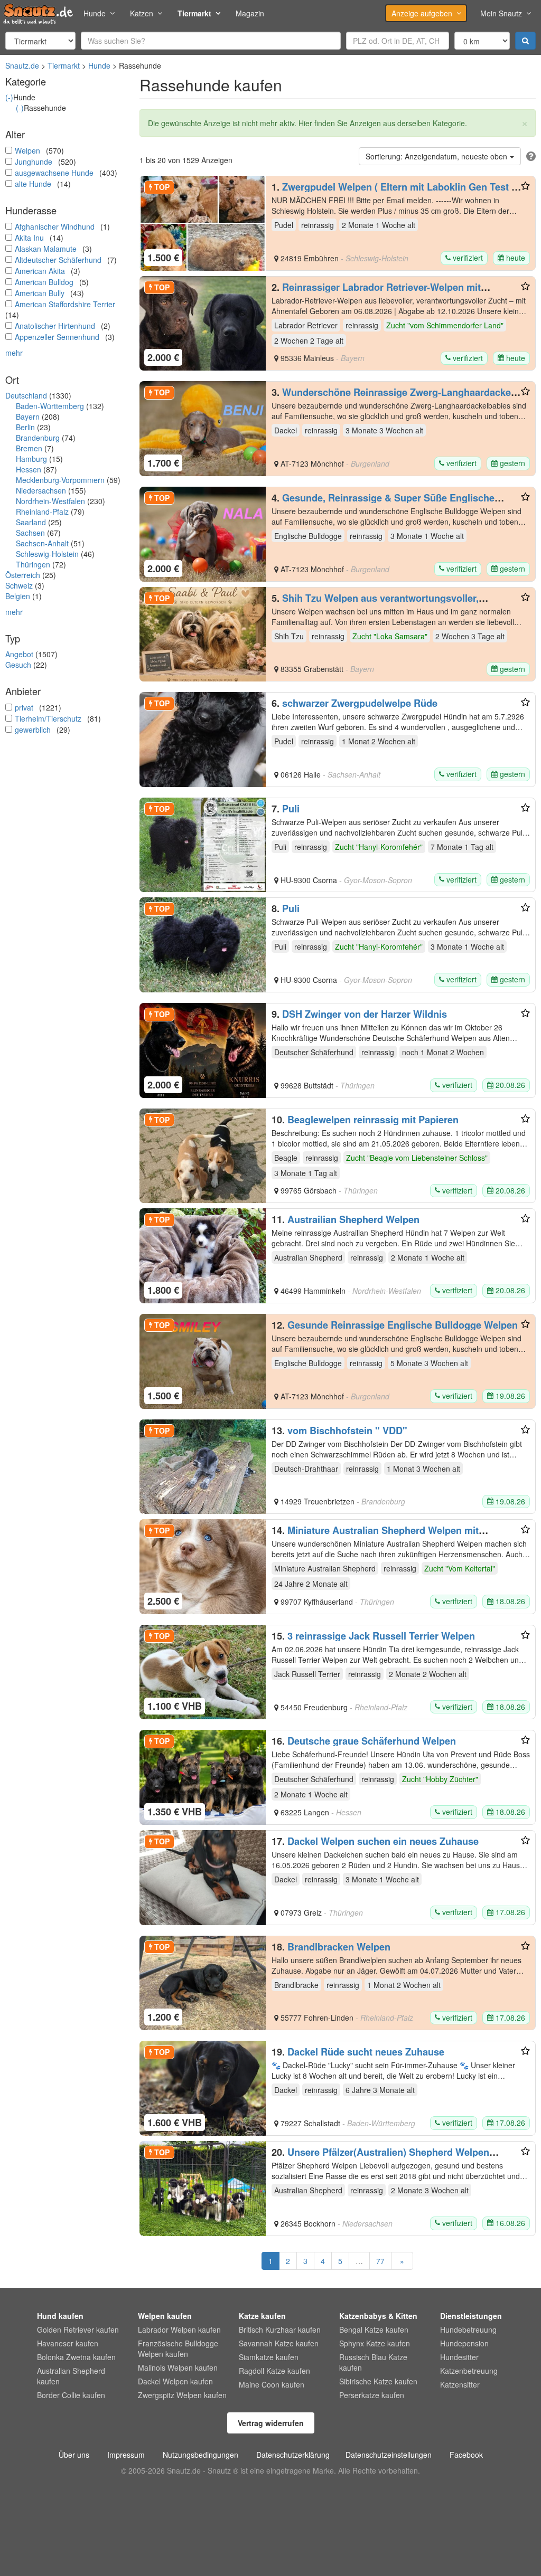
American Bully (40, 293)
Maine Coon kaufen (272, 2384)
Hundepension (464, 2343)
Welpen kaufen (165, 2316)
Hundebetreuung (468, 2329)
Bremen (29, 448)
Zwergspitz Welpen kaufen (182, 2395)
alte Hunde (33, 184)
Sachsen (30, 533)
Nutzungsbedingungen (200, 2455)
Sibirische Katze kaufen (378, 2381)
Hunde (95, 13)
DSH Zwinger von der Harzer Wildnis (365, 1014)
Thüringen (33, 564)
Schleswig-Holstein (47, 554)
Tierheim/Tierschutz (48, 718)
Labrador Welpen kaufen (179, 2329)
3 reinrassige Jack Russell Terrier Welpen (381, 1636)
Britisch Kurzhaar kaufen (280, 2329)
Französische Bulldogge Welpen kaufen (178, 2348)
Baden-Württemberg (50, 406)
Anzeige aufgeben (422, 13)
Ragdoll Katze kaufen (274, 2371)
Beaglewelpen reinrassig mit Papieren (373, 1120)
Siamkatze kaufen (269, 2357)
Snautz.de (22, 65)
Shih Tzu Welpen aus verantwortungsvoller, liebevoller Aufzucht (375, 603)
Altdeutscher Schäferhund (58, 260)
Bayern (28, 416)
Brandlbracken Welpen (339, 1947)
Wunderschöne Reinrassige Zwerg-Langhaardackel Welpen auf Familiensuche (393, 397)
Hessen (29, 469)
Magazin (250, 13)
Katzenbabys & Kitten (378, 2316)
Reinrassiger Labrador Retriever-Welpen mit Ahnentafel (376, 292)
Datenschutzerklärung (293, 2455)
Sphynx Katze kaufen (375, 2343)
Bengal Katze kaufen (374, 2329)
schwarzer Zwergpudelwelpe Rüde (360, 703)
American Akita (40, 271)
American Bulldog (44, 282)
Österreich (23, 575)
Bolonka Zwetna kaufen (76, 2357)
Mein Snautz (501, 13)
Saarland (31, 522)
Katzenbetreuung (469, 2371)
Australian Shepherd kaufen (71, 2376)
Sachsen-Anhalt (42, 543)
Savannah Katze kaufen (279, 2343)
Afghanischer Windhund (55, 226)
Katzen (142, 13)
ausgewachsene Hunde (54, 173)
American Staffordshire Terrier (65, 304)
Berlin (25, 427)
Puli (291, 809)
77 (380, 2261)
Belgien (18, 596)
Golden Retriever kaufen (78, 2329)
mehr (14, 353)
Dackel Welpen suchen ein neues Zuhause (383, 1841)
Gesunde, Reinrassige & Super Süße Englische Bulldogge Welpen (383, 503)
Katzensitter (460, 2384)
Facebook (466, 2455)
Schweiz (19, 585)
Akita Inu (29, 238)
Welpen (27, 150)
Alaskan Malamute (46, 249)
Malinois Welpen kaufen (178, 2367)
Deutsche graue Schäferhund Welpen (372, 1741)
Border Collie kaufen (71, 2395)
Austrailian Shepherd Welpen (353, 1219)
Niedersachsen (41, 490)
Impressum (126, 2455)
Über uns (74, 2455)
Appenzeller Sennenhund (57, 337)
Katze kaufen (262, 2316)
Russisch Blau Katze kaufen (373, 2362)
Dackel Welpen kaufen (175, 2381)
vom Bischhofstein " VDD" (347, 1431)
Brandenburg (38, 438)
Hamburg (31, 459)
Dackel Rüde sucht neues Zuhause (366, 2052)
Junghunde (34, 162)
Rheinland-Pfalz (42, 512)
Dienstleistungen (471, 2316)
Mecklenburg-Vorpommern (60, 480)
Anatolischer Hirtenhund (55, 326)
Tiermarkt (194, 13)
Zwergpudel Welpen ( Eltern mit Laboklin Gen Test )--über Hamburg (396, 192)
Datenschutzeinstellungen (389, 2455)
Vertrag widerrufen (271, 2423)
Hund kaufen (60, 2316)
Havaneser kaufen (68, 2343)
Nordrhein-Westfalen (50, 501)
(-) (9, 97)
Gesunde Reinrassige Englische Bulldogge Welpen (403, 1325)
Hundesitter (459, 2357)
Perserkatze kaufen (372, 2395)
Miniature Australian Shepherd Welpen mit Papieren (375, 1536)
